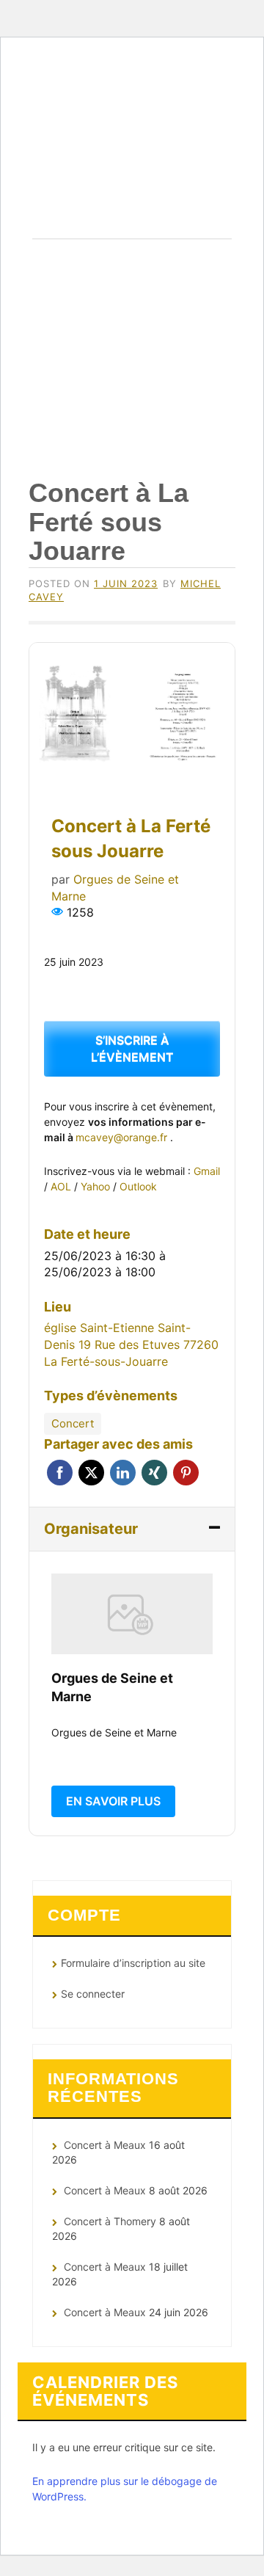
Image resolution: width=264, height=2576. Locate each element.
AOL (62, 1186)
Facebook (60, 1473)
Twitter (91, 1473)
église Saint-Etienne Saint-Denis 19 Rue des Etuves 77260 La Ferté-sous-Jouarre (131, 1344)
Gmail (207, 1171)
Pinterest (186, 1473)
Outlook (138, 1186)
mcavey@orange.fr (123, 1137)
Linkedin (123, 1473)
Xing (154, 1473)
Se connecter (93, 1994)
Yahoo (97, 1186)
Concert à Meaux (105, 2145)
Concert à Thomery (110, 2221)
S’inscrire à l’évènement (132, 1048)
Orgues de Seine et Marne (132, 163)
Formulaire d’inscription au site (133, 1963)
